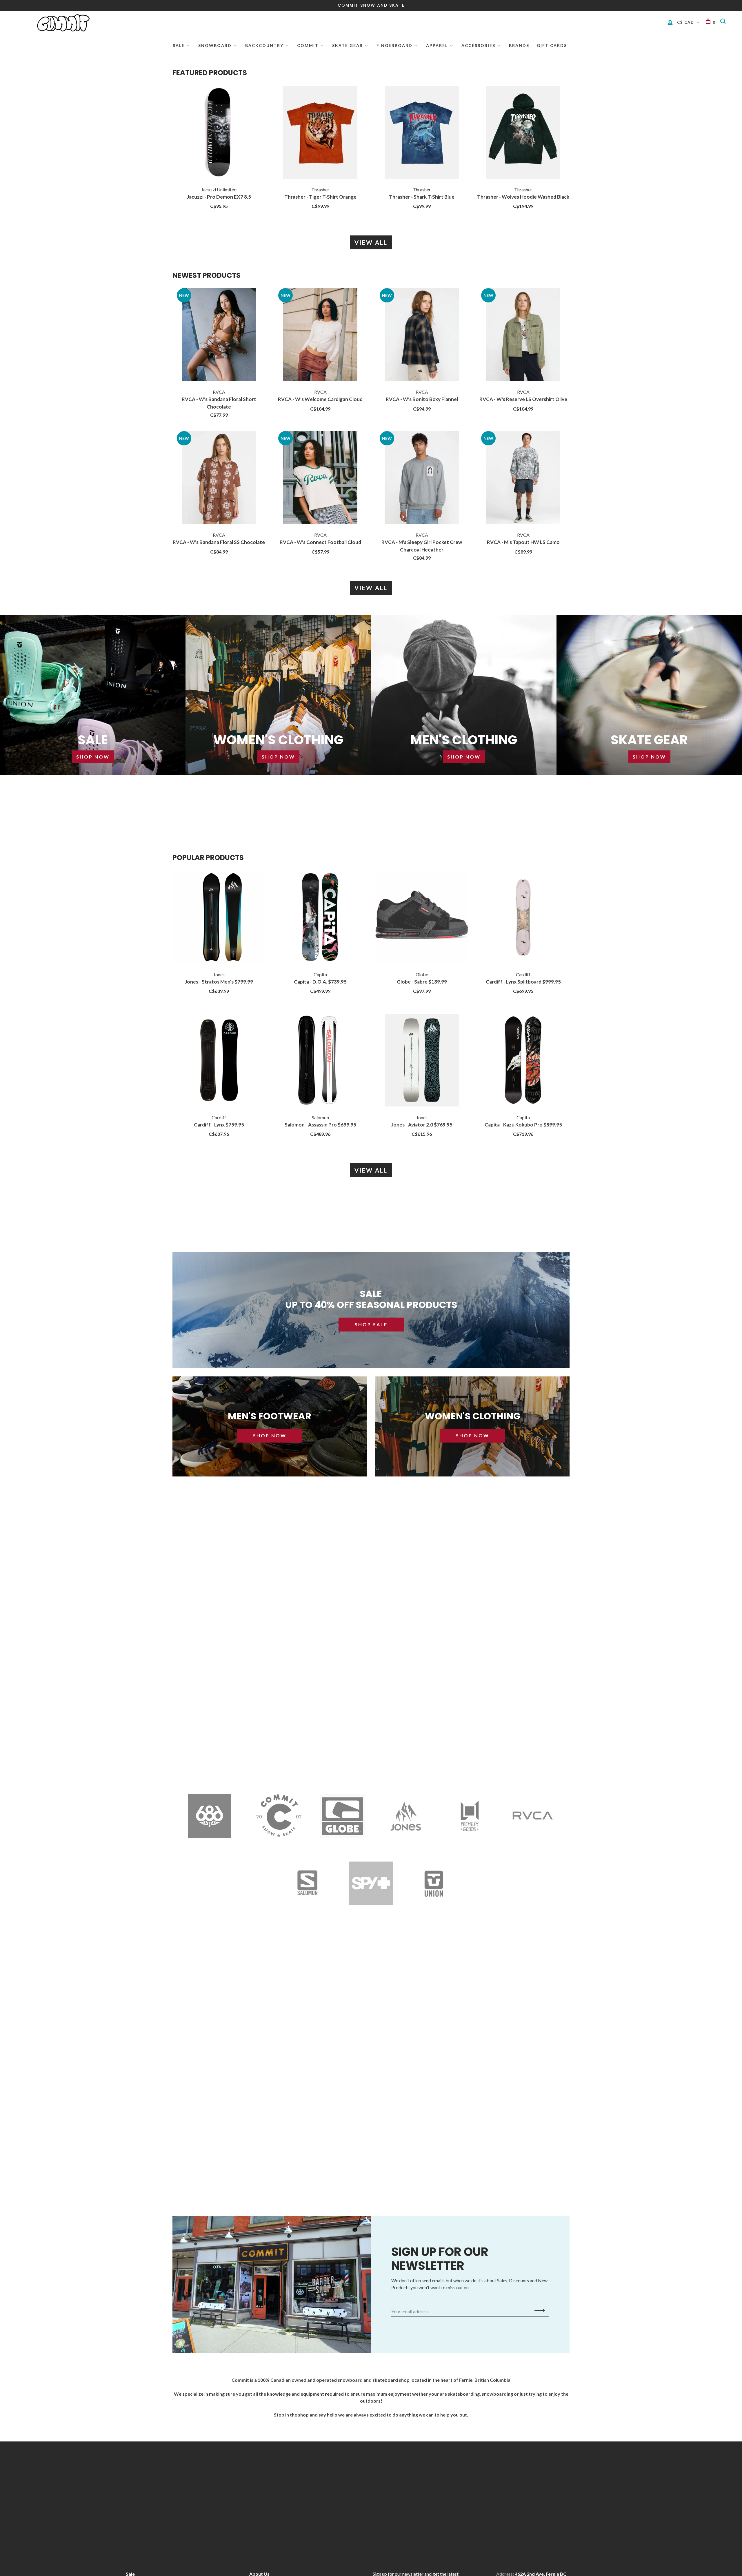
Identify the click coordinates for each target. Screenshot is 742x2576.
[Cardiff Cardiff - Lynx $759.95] (219, 1061)
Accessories (478, 45)
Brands (519, 45)
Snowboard (215, 45)
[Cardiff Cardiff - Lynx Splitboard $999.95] (523, 918)
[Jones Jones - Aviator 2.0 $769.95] (422, 1061)
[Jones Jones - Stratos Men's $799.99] (219, 918)
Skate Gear (348, 45)
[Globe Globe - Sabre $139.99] (422, 918)
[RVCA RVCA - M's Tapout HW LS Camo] (523, 478)
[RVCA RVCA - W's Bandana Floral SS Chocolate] (219, 478)
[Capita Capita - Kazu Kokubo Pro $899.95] (523, 1061)
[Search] (724, 22)
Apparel (437, 45)
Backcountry (264, 45)
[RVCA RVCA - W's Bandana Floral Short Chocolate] (219, 335)
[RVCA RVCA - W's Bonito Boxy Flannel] (422, 335)
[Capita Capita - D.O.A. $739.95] (320, 918)
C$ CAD (686, 22)
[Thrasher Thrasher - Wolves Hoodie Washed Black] (523, 133)
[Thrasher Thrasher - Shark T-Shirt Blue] (422, 133)
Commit (308, 45)
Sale (179, 45)
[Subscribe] (538, 2310)
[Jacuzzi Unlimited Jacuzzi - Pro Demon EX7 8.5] (219, 133)
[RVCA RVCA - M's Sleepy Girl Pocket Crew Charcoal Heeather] (422, 478)
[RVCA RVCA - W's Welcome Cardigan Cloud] (320, 335)
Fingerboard (394, 45)
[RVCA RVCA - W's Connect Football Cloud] (320, 478)
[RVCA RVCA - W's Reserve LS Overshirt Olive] (523, 335)
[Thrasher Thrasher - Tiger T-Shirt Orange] (320, 133)
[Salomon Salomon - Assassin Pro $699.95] (320, 1061)
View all (371, 242)
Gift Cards (552, 45)
